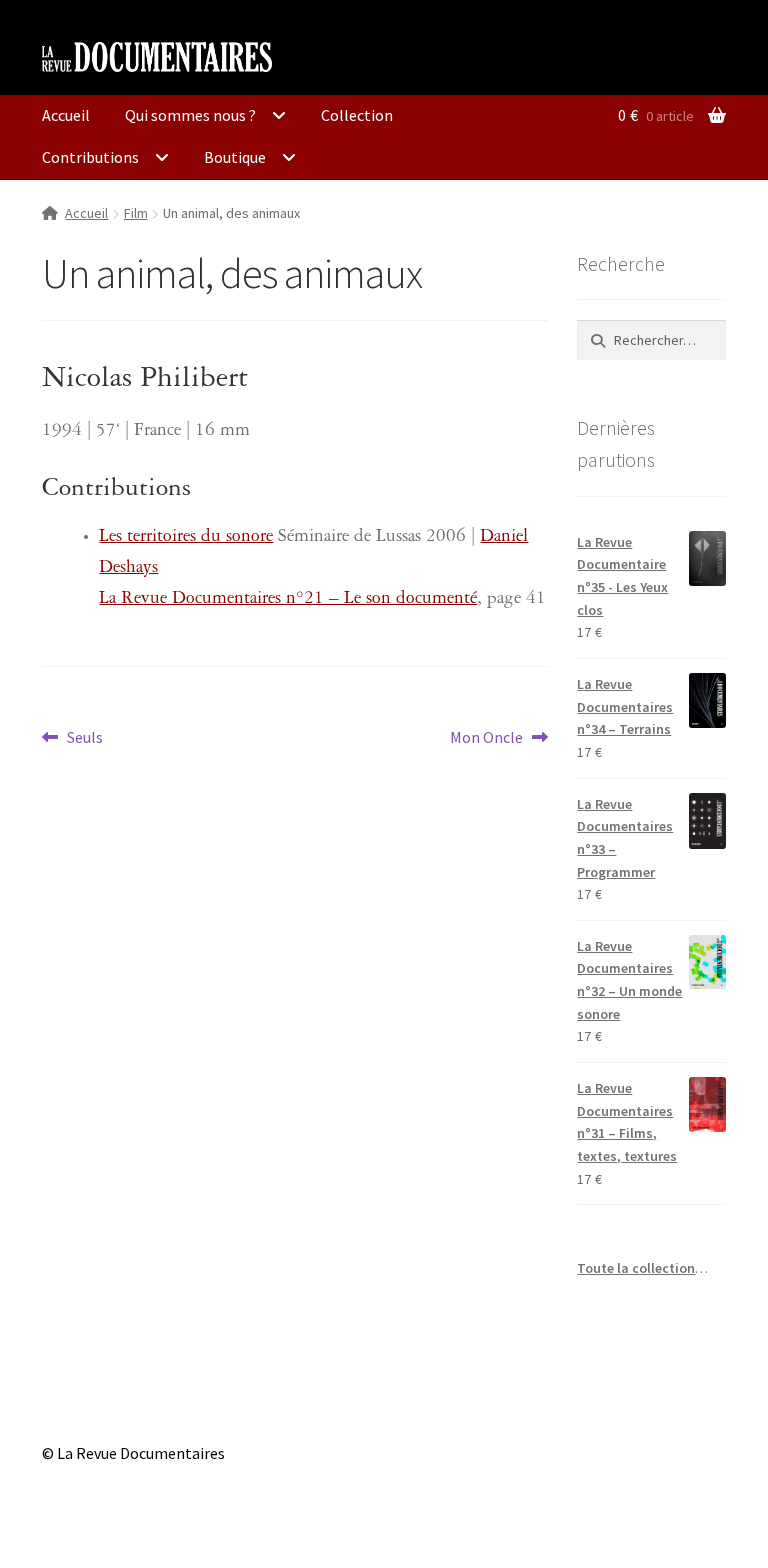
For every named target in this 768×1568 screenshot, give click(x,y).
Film (136, 213)
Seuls (84, 738)
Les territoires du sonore (186, 538)
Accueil (66, 115)
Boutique (235, 157)
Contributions (90, 157)
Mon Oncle (486, 738)
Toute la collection (636, 1268)
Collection (357, 115)
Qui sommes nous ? (190, 115)
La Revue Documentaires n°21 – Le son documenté (288, 600)
